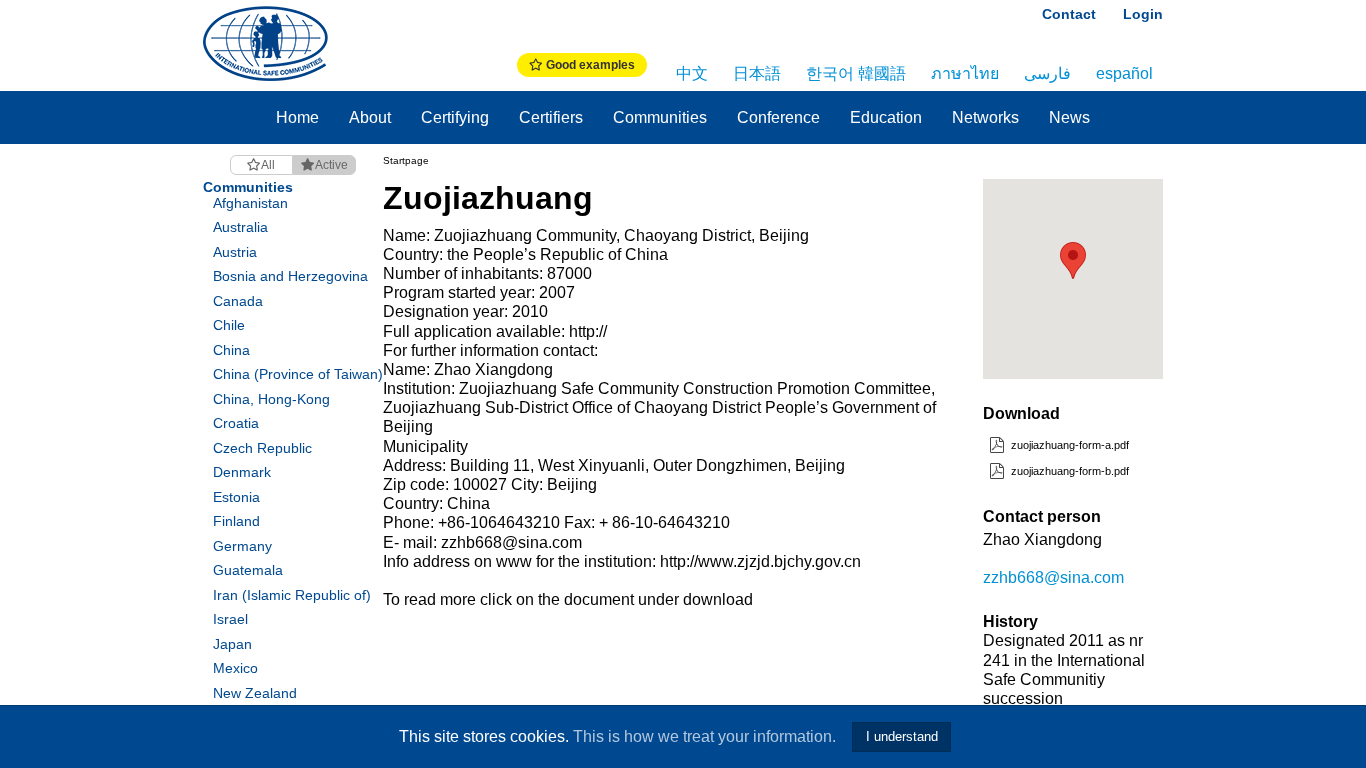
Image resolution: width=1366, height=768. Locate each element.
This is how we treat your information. (704, 736)
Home (297, 117)
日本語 (757, 73)
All (268, 165)
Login (1143, 14)
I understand (902, 736)
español (1124, 73)
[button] (1073, 260)
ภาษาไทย (965, 73)
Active (331, 165)
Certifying (455, 117)
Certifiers (551, 117)
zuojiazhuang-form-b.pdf (1068, 471)
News (1069, 117)
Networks (985, 117)
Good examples (589, 65)
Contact (1069, 14)
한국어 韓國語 (856, 73)
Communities (660, 117)
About (370, 117)
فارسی (1047, 73)
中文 (692, 73)
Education (886, 117)
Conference (778, 117)
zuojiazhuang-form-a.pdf (1068, 445)
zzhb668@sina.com (1053, 577)
